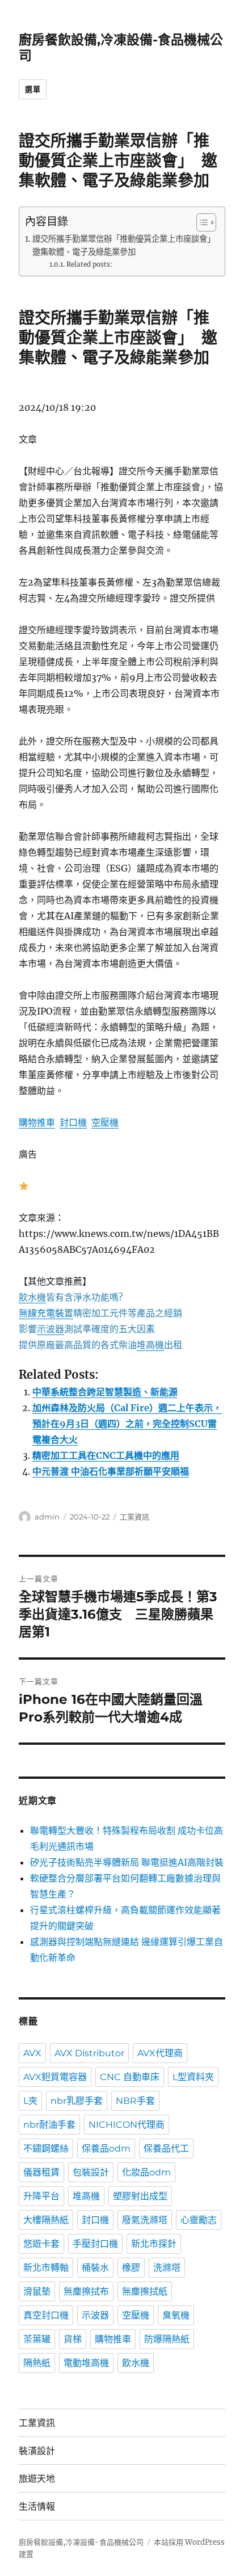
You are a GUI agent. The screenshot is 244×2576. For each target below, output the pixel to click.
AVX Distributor (89, 2053)
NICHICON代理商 (127, 2125)
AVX (32, 2053)
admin (47, 1517)
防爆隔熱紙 (167, 2339)
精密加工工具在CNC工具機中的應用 (106, 1455)
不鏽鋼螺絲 (46, 2148)
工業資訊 (134, 1517)
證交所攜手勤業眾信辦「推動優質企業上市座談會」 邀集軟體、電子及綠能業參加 (123, 245)
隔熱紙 (37, 2363)
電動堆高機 (86, 2363)
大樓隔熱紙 (46, 2220)
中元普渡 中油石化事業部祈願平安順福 (111, 1471)
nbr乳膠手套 (77, 2101)
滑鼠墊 (37, 2291)
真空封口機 (46, 2315)
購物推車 (37, 1122)
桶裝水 (95, 2268)
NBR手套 (135, 2101)
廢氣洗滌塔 (145, 2220)
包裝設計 (91, 2172)
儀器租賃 (41, 2172)
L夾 (30, 2101)
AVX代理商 (160, 2053)
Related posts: (89, 264)
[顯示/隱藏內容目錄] (201, 222)
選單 (33, 89)
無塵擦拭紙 (145, 2291)
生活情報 (37, 2506)
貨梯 (73, 2339)
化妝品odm (146, 2172)
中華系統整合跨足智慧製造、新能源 (105, 1392)
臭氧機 (176, 2315)
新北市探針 (154, 2244)
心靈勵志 (199, 2220)
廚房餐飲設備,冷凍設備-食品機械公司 (81, 2542)
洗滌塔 (167, 2268)
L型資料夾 (193, 2077)
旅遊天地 (37, 2479)
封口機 (73, 1122)
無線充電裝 (46, 1313)
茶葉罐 (37, 2339)
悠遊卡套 (41, 2244)
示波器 (95, 2315)
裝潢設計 (37, 2451)
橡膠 (131, 2268)
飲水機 (136, 2363)
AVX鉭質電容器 (55, 2077)
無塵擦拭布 (86, 2291)
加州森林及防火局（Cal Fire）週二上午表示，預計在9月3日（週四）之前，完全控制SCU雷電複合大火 (127, 1424)
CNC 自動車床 (130, 2077)
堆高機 (86, 2196)
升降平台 (41, 2196)
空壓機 (105, 1122)
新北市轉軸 (46, 2268)
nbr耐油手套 (49, 2125)
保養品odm (106, 2148)
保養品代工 (166, 2148)
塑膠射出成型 (140, 2196)
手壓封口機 (95, 2244)
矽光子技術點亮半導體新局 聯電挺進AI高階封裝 (127, 1862)
